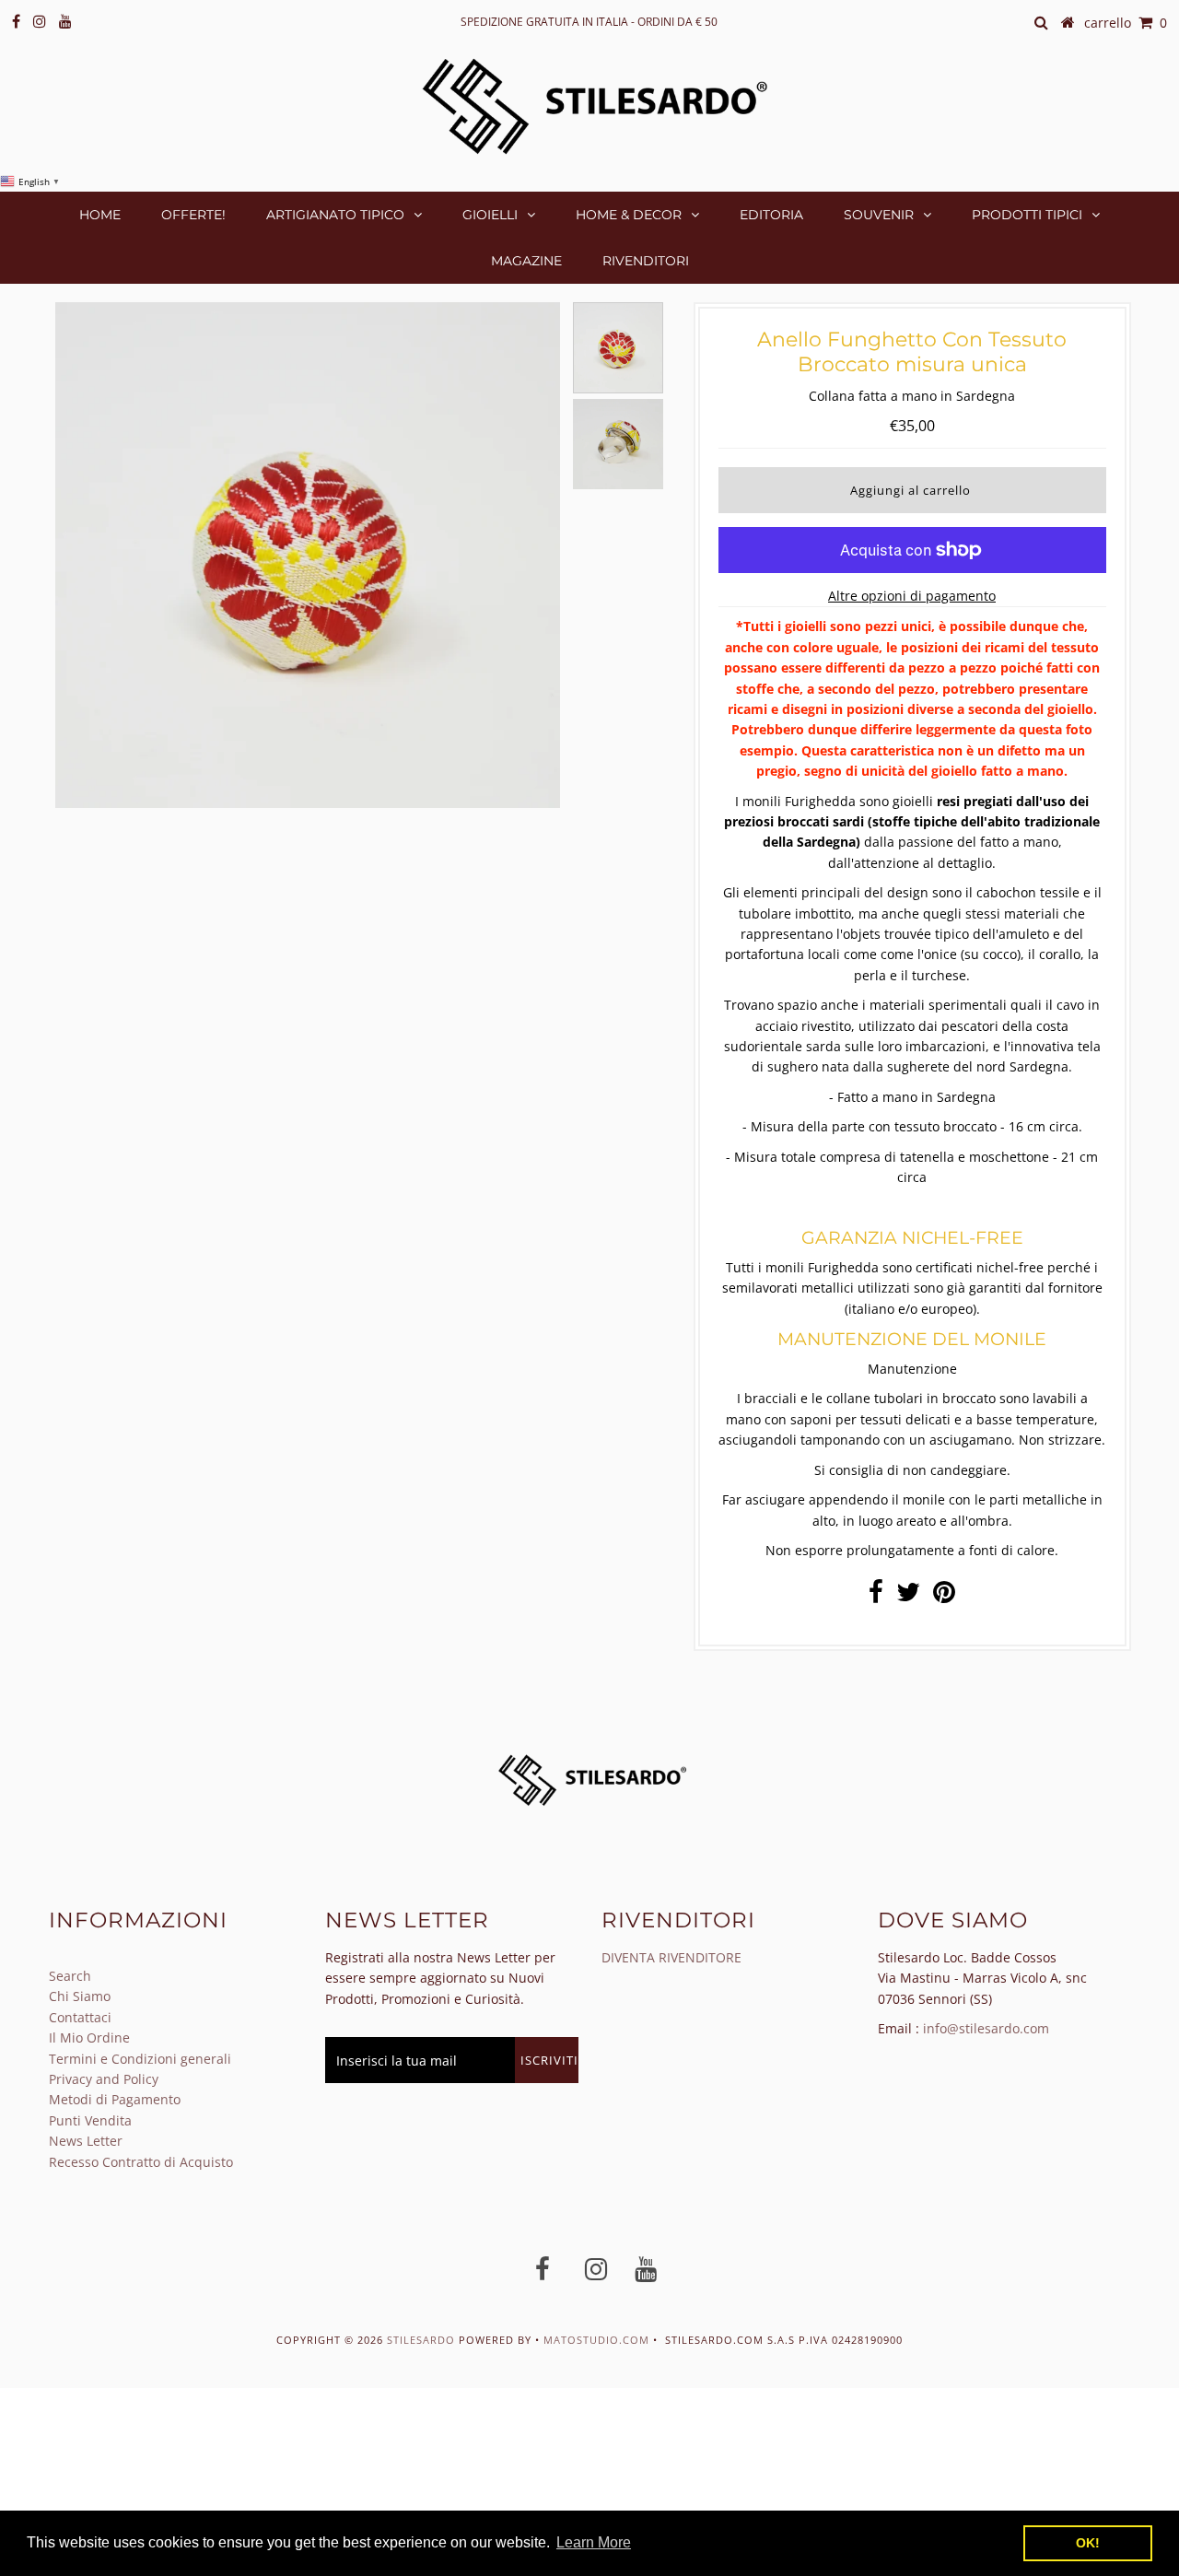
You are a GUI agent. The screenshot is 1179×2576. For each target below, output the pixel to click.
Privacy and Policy (104, 2079)
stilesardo (423, 2340)
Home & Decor (629, 215)
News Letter (86, 2141)
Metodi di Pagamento (115, 2099)
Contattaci (80, 2017)
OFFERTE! (193, 215)
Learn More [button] (594, 2542)
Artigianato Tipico (335, 215)
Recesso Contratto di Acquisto (141, 2162)
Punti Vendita (90, 2120)
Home (100, 215)
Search (70, 1976)
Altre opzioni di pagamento (912, 596)
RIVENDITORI (646, 261)
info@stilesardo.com (986, 2028)
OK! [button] (1088, 2543)
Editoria (771, 215)
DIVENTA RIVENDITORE (671, 1957)
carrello (1126, 23)
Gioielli (490, 215)
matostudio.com (596, 2340)
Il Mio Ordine (89, 2037)
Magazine (526, 261)
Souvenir (879, 215)
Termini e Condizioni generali (140, 2059)
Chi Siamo (80, 1996)
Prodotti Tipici (1027, 215)
